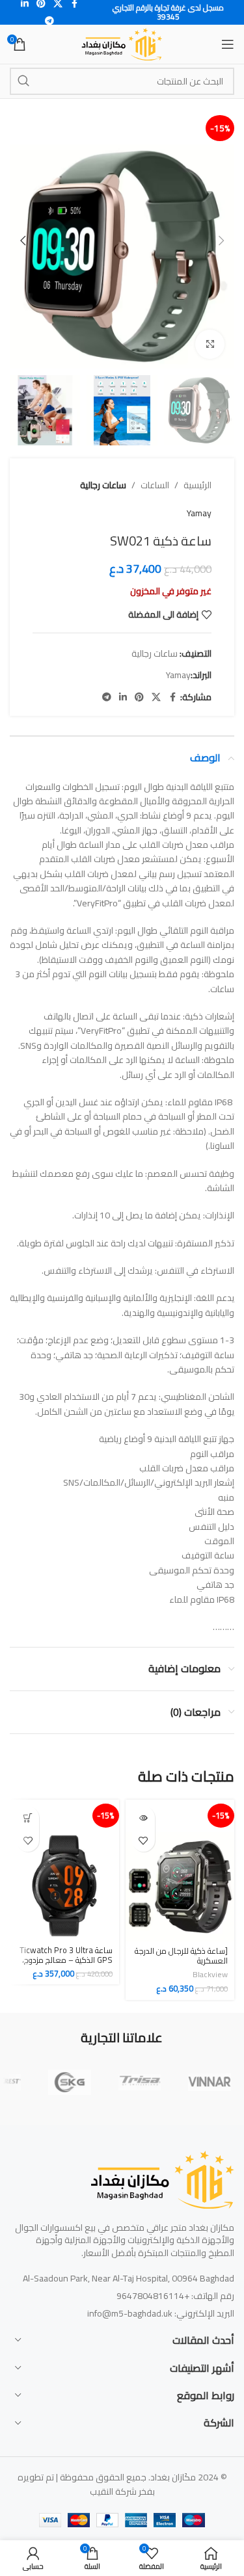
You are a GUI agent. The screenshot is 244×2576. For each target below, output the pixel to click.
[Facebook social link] (172, 697)
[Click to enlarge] (210, 344)
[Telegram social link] (49, 21)
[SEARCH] (23, 81)
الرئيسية (197, 485)
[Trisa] (140, 2083)
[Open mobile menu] (228, 44)
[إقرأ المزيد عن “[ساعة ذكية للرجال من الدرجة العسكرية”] (143, 1818)
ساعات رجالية (103, 485)
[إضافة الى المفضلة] (143, 1840)
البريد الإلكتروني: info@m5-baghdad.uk (161, 2313)
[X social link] (156, 697)
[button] (221, 241)
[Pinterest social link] (139, 697)
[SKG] (70, 2083)
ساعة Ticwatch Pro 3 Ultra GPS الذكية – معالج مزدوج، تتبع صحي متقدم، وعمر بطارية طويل (65, 1965)
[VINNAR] (210, 2083)
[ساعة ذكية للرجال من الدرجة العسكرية (181, 1956)
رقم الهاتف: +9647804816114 (175, 2296)
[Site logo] (122, 44)
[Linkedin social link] (123, 697)
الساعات (155, 485)
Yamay (199, 513)
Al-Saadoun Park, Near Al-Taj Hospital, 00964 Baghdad (129, 2278)
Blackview (210, 1974)
